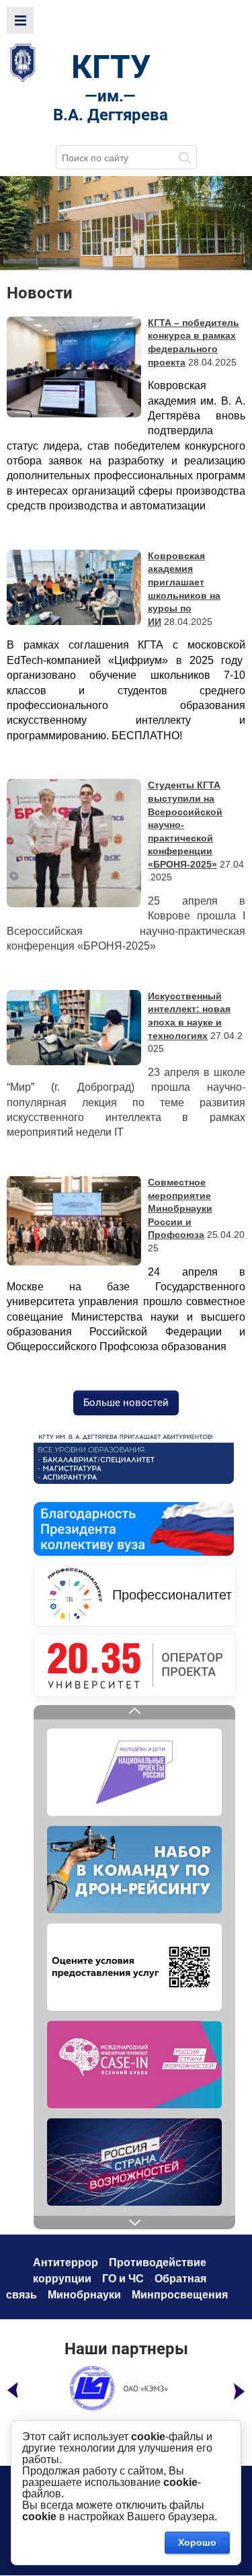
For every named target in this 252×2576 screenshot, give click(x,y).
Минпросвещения (180, 2295)
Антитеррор (66, 2262)
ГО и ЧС (123, 2279)
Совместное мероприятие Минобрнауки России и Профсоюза (180, 1208)
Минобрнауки (84, 2295)
